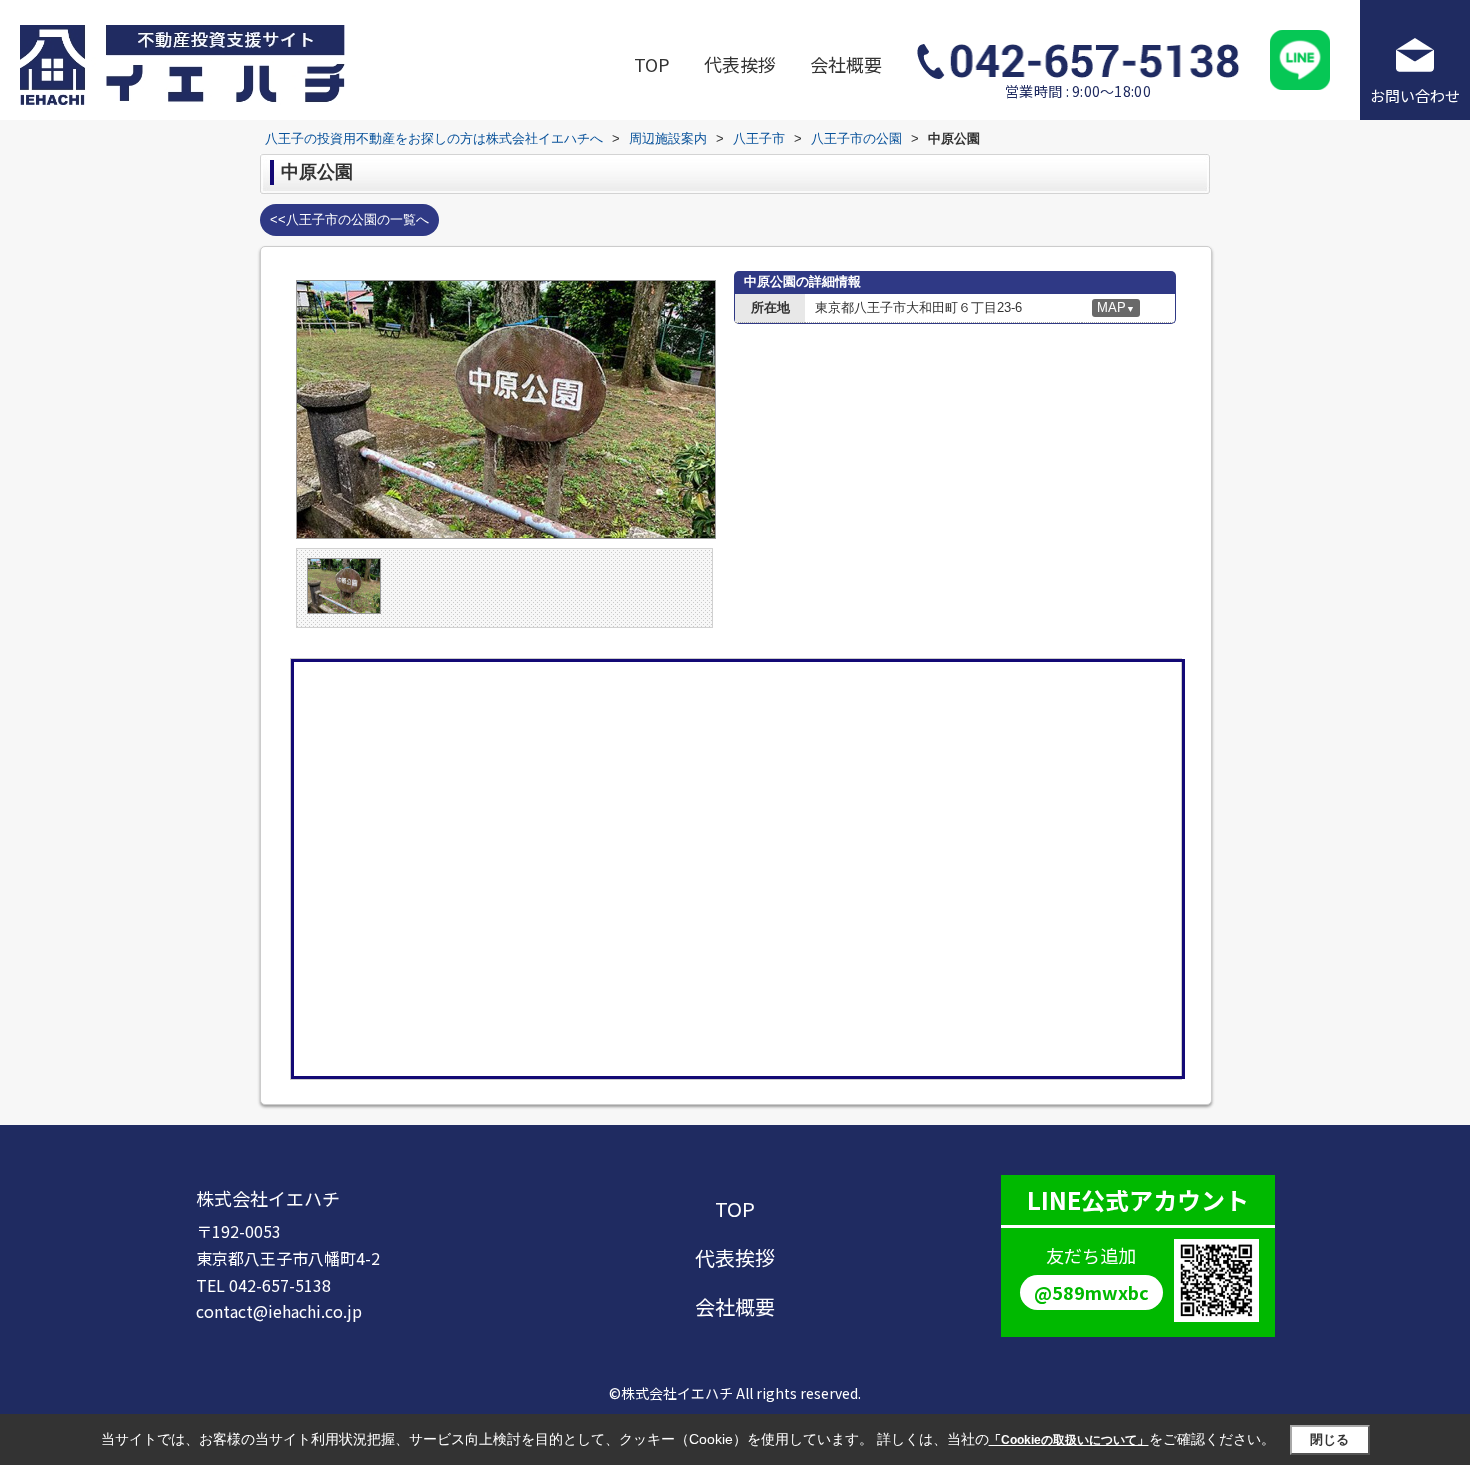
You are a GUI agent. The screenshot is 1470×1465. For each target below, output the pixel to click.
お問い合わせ (1415, 95)
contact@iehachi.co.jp (279, 1311)
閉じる (1329, 1439)
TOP (652, 64)
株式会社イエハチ (268, 1198)
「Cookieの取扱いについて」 (1069, 1440)
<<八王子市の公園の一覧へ (349, 219)
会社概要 (846, 64)
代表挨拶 (740, 64)
